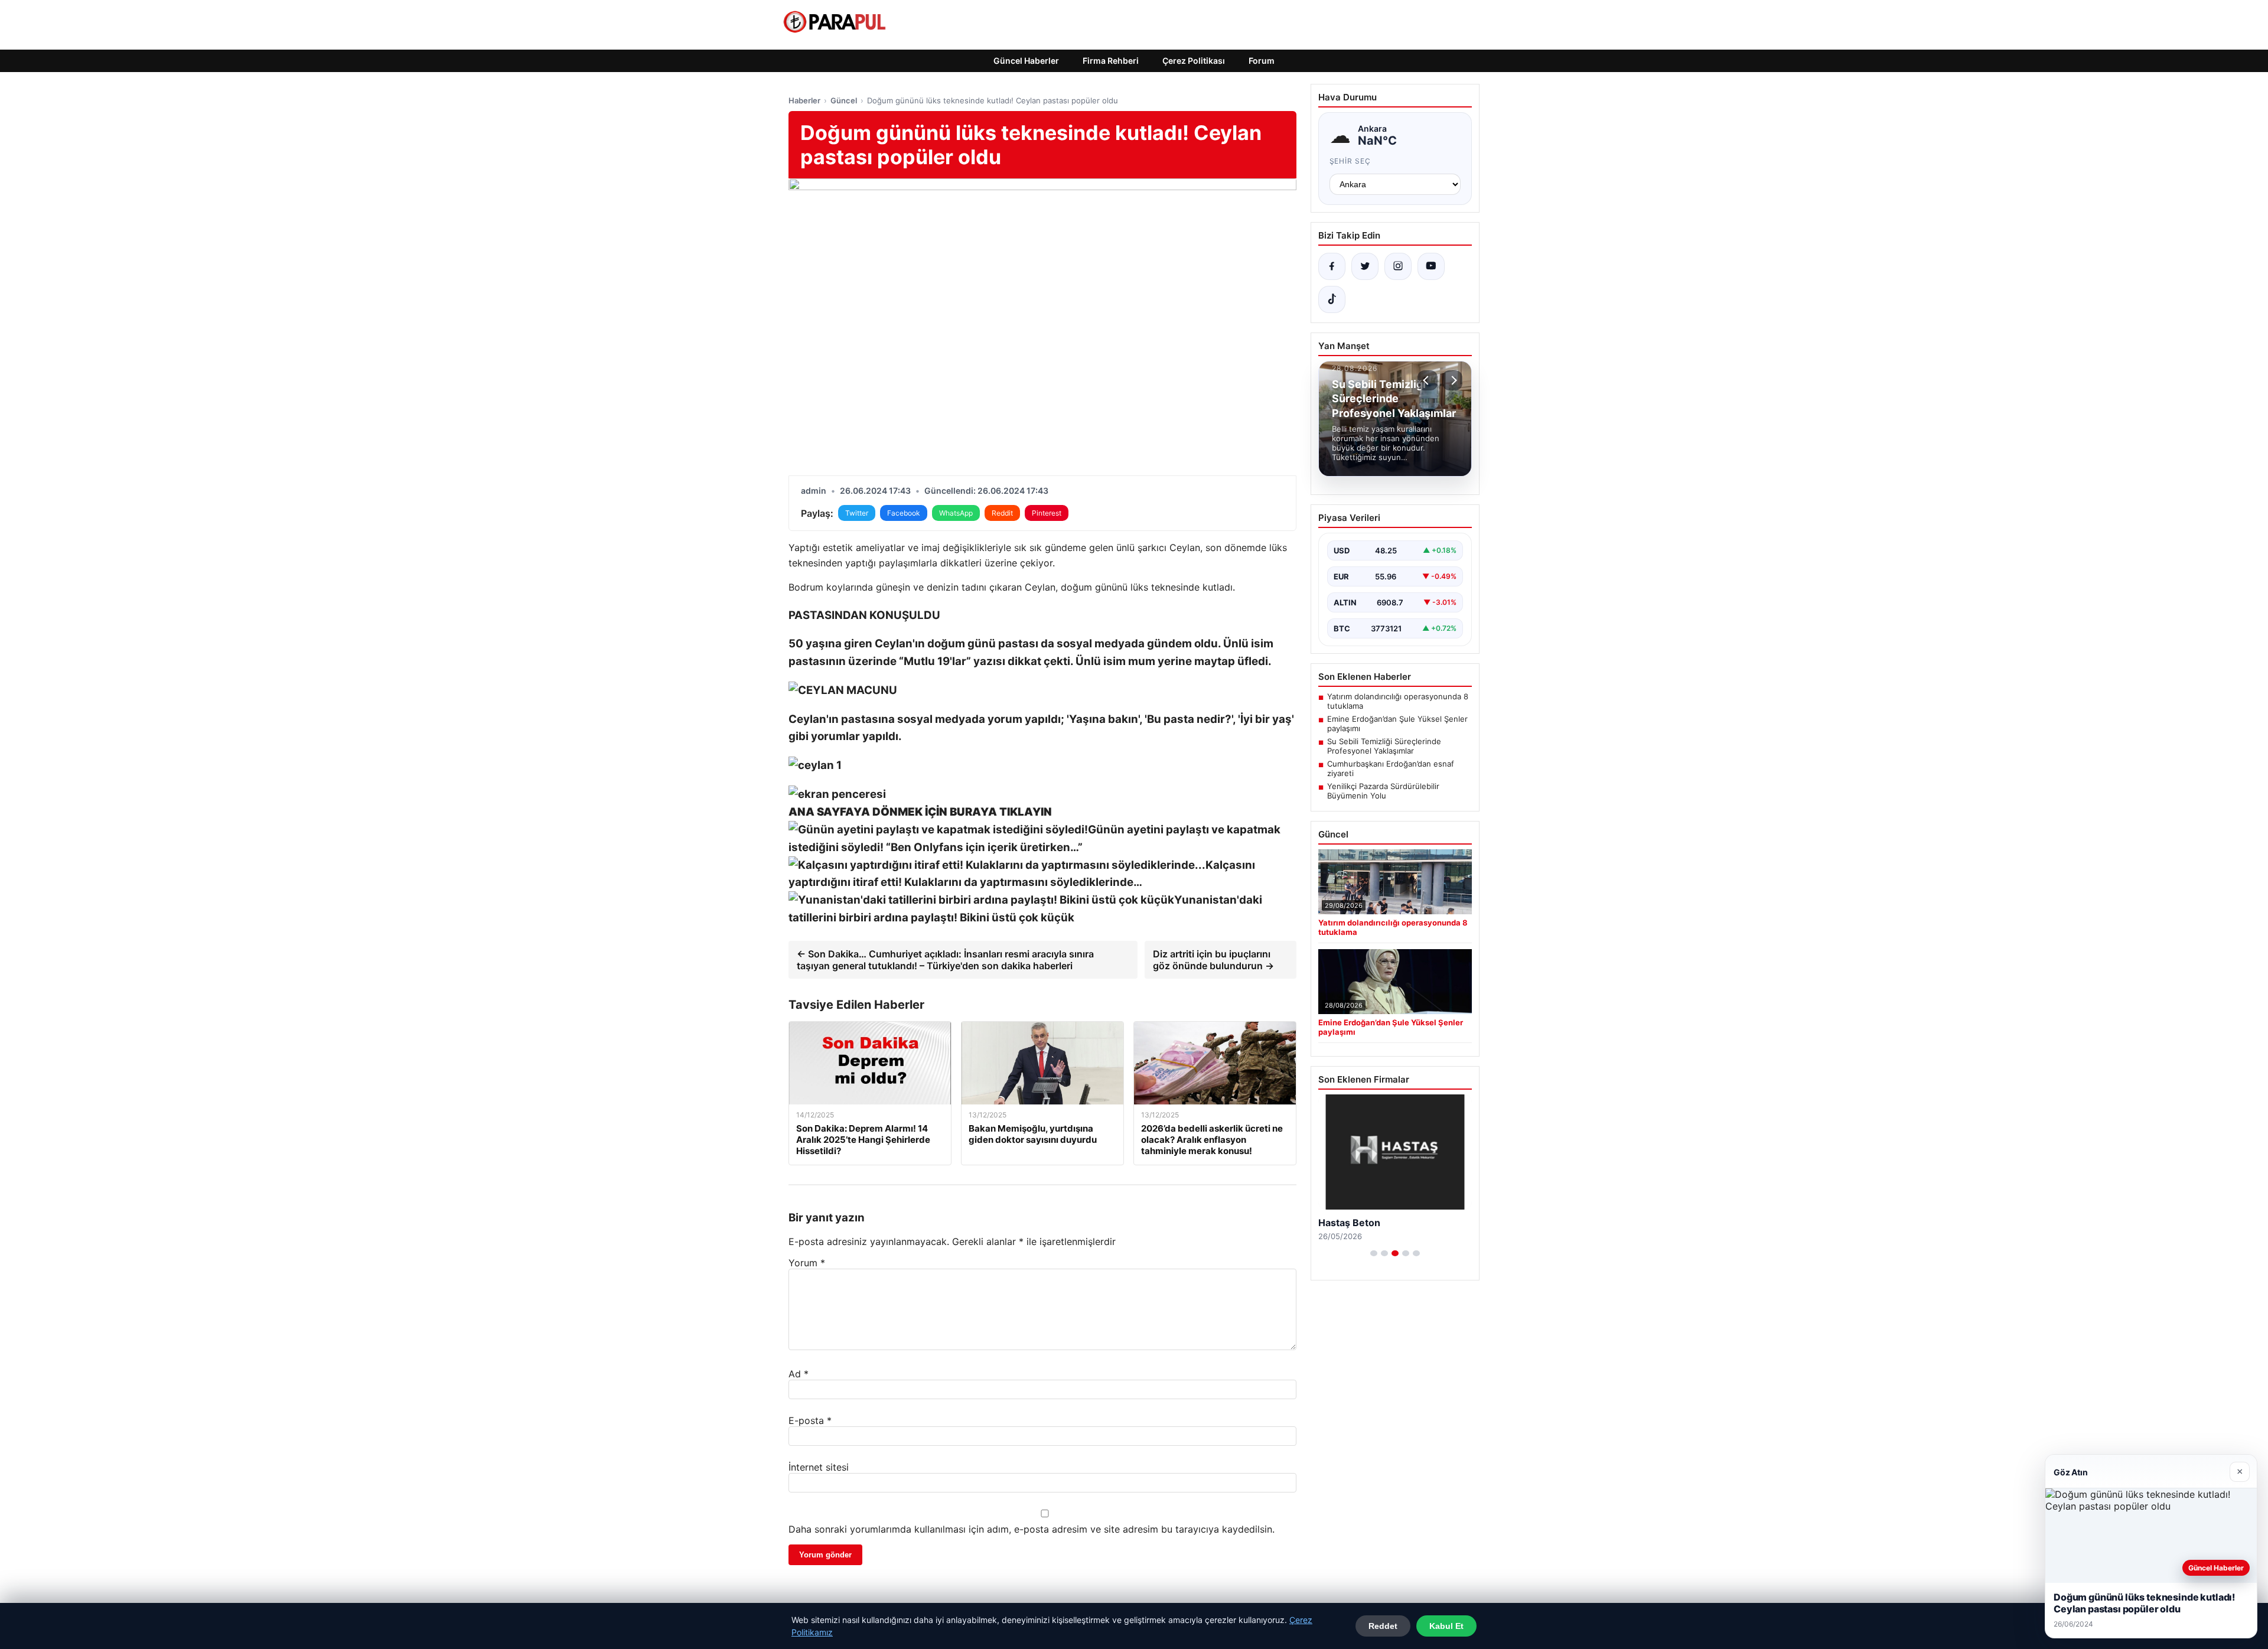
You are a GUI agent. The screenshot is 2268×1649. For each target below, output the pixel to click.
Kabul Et (1446, 1626)
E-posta (810, 1420)
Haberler (804, 100)
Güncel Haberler (1026, 61)
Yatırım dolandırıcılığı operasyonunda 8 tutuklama (1398, 701)
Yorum (807, 1263)
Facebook (904, 513)
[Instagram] (1398, 266)
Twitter (857, 513)
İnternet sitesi (819, 1467)
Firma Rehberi (1111, 61)
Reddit (1002, 513)
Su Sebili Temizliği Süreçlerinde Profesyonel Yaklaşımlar (1384, 746)
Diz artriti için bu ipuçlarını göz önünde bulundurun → (1213, 960)
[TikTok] (1332, 299)
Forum (1262, 61)
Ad (799, 1374)
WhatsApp (956, 513)
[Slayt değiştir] (1374, 1253)
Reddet (1383, 1626)
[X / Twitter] (1365, 266)
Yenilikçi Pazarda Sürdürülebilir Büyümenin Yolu (1383, 791)
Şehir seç (1350, 161)
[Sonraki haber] (1452, 380)
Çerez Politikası (1194, 61)
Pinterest (1047, 513)
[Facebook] (1332, 266)
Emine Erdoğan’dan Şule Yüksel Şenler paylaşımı (1397, 724)
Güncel (844, 100)
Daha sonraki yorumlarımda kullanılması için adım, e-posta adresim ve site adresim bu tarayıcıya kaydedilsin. (1032, 1529)
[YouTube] (1431, 266)
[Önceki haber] (1428, 380)
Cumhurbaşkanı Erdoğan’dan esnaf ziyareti (1391, 768)
